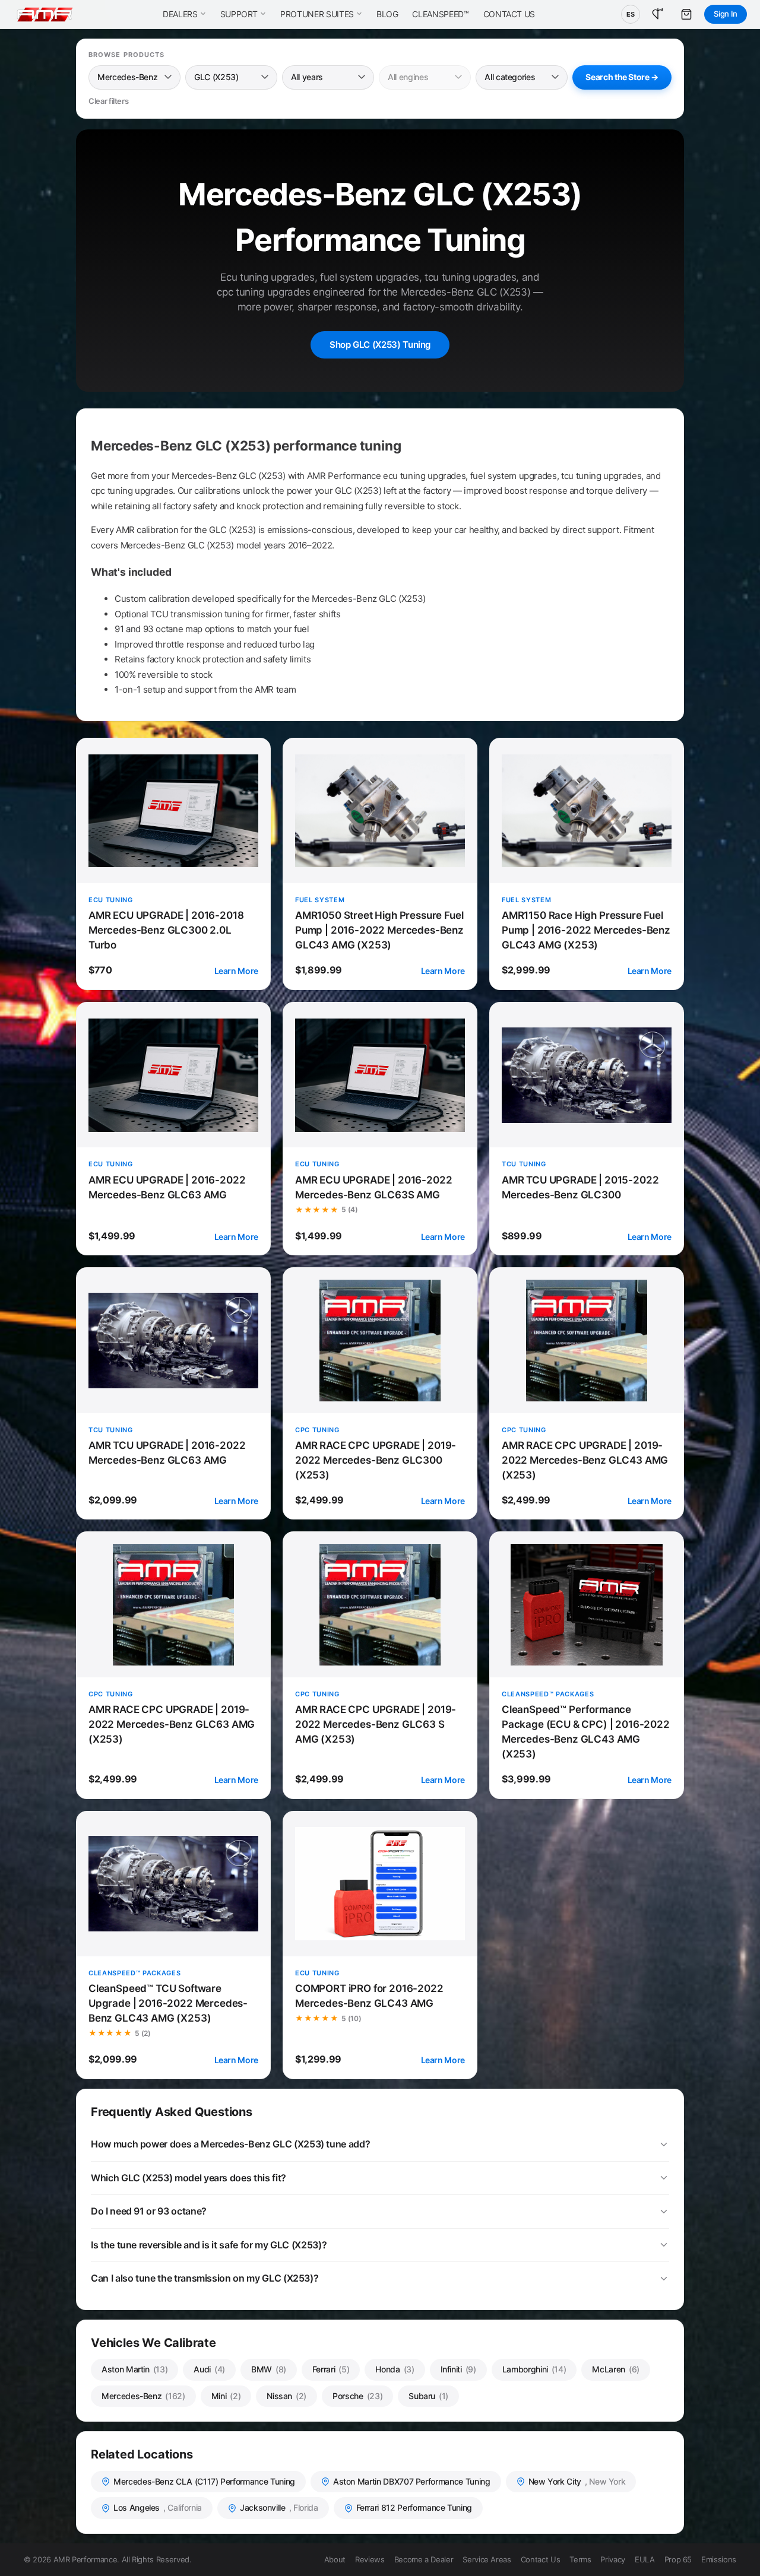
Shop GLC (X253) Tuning (380, 345)
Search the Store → (622, 77)
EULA (645, 2559)
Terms (580, 2559)
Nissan (286, 2396)
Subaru (428, 2396)
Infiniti (458, 2369)
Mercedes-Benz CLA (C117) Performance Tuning (204, 2481)
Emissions (719, 2559)
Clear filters (108, 101)
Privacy (613, 2559)
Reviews (370, 2559)
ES (631, 14)
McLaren (616, 2369)
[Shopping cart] (686, 14)
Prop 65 (678, 2559)
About (335, 2559)
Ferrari (331, 2369)
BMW (269, 2369)
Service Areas (487, 2559)
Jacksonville (279, 2507)
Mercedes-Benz (143, 2396)
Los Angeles (158, 2507)
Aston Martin (134, 2369)
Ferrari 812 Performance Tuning (414, 2507)
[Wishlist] (658, 14)
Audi (209, 2369)
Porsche (357, 2396)
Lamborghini (534, 2369)
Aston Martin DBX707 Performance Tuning (412, 2481)
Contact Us (540, 2559)
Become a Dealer (424, 2559)
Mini (226, 2396)
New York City (577, 2481)
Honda (395, 2369)
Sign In (726, 14)
